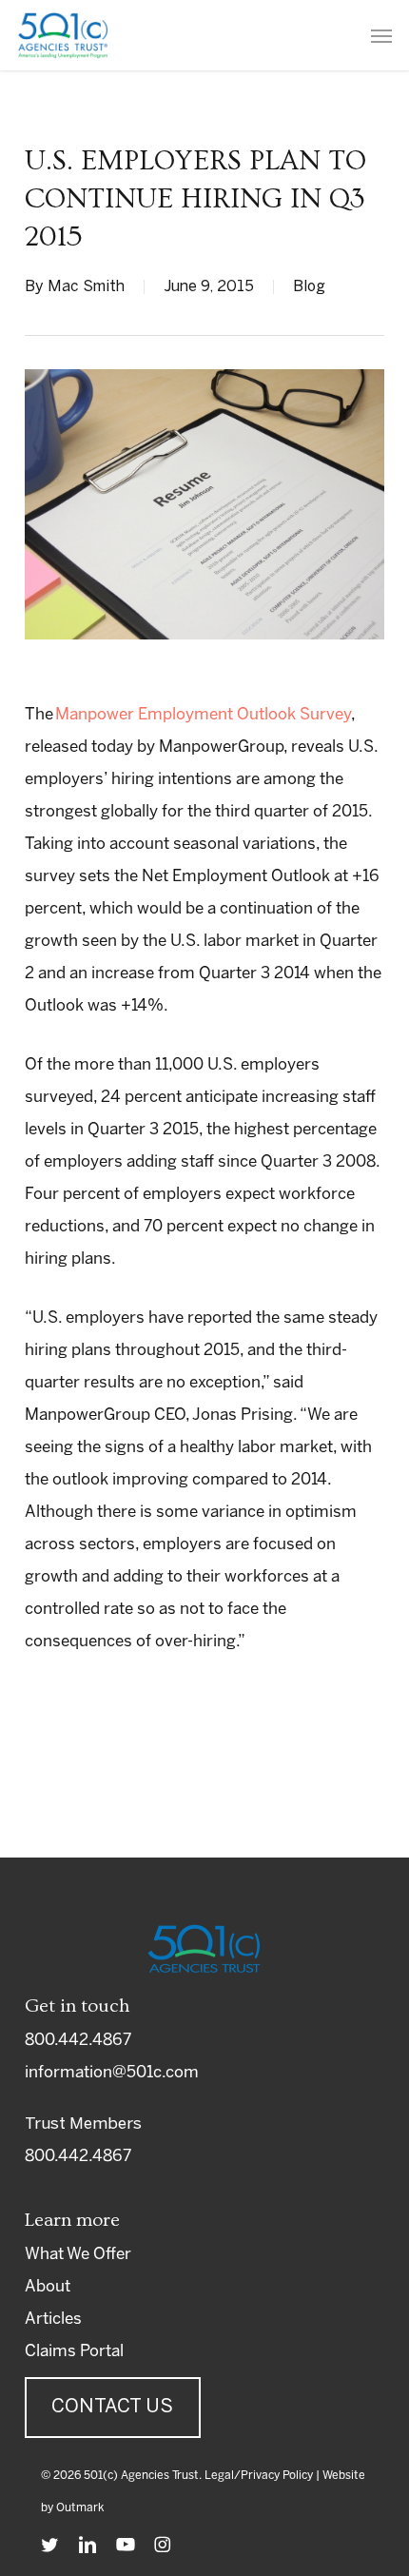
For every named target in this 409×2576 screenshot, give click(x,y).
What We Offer (78, 2254)
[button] (381, 35)
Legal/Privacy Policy (259, 2476)
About (48, 2287)
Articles (53, 2319)
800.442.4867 (78, 2040)
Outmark (80, 2508)
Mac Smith (86, 287)
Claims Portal (74, 2351)
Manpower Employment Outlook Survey (203, 715)
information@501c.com (112, 2073)
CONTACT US (112, 2407)
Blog (309, 287)
